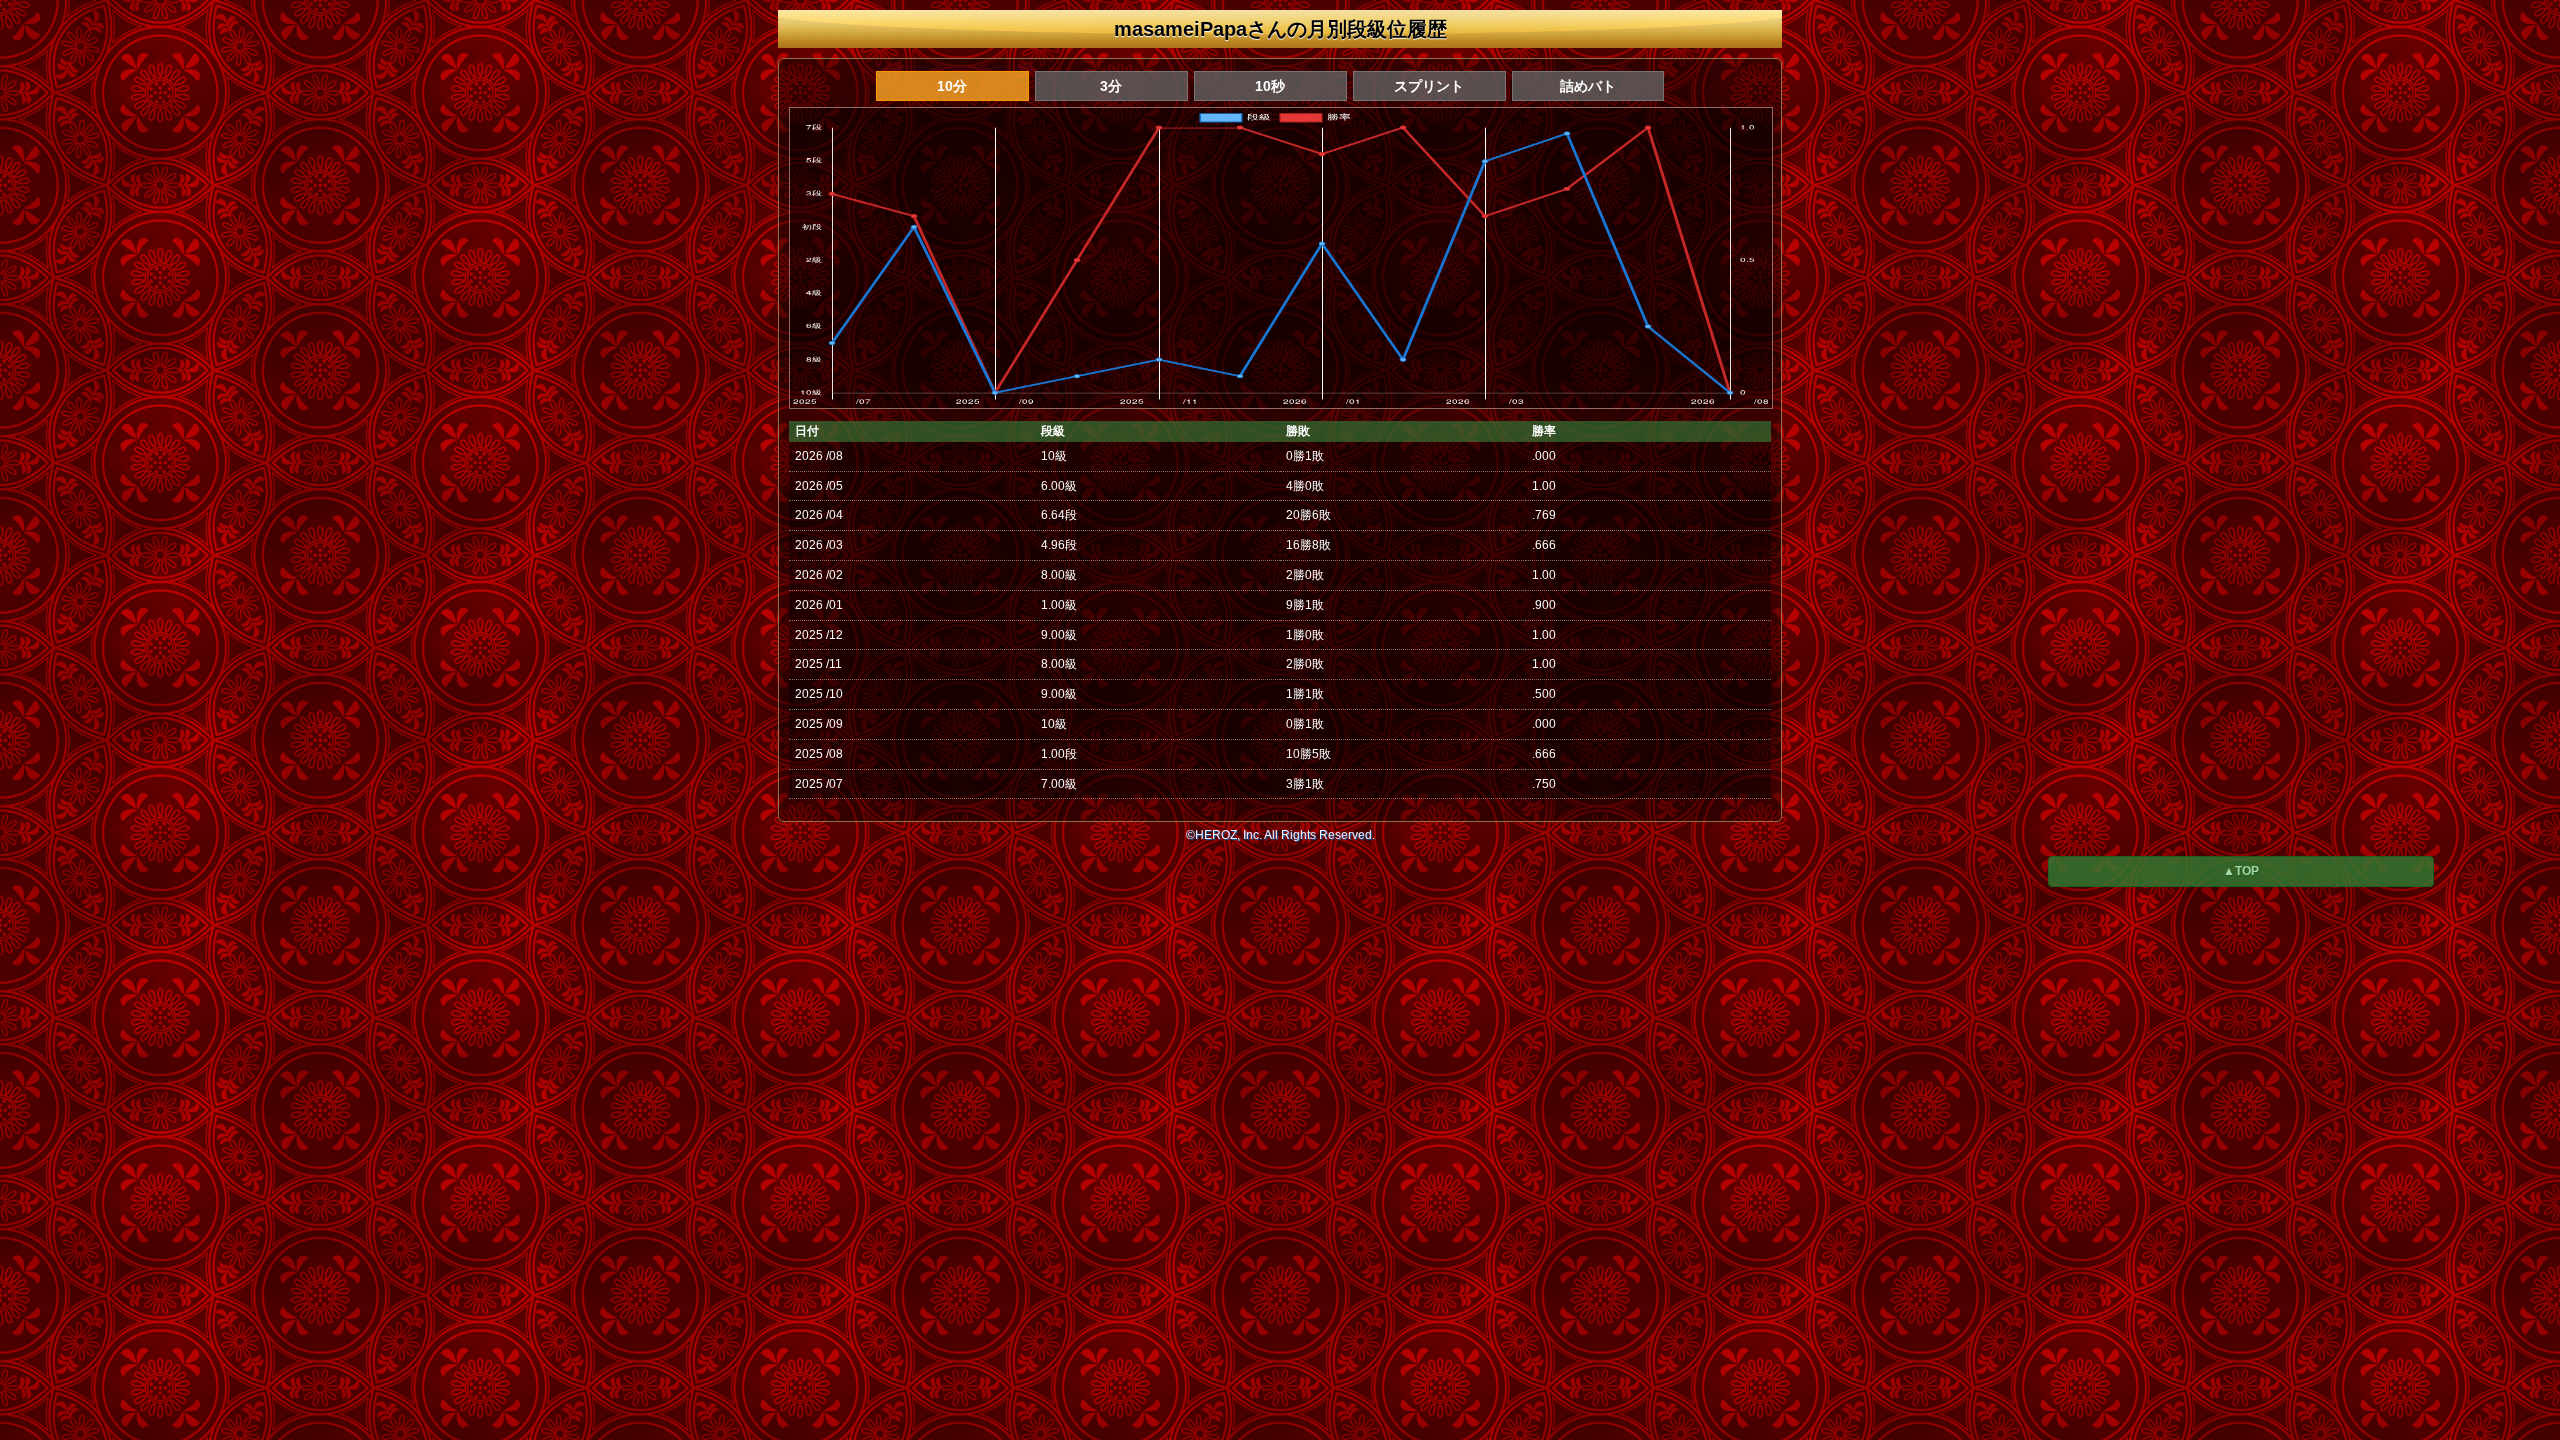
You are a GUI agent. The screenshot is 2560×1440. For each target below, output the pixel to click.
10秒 (1270, 86)
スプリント (1429, 86)
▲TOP (2241, 871)
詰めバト (1588, 86)
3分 (1111, 86)
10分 (952, 86)
